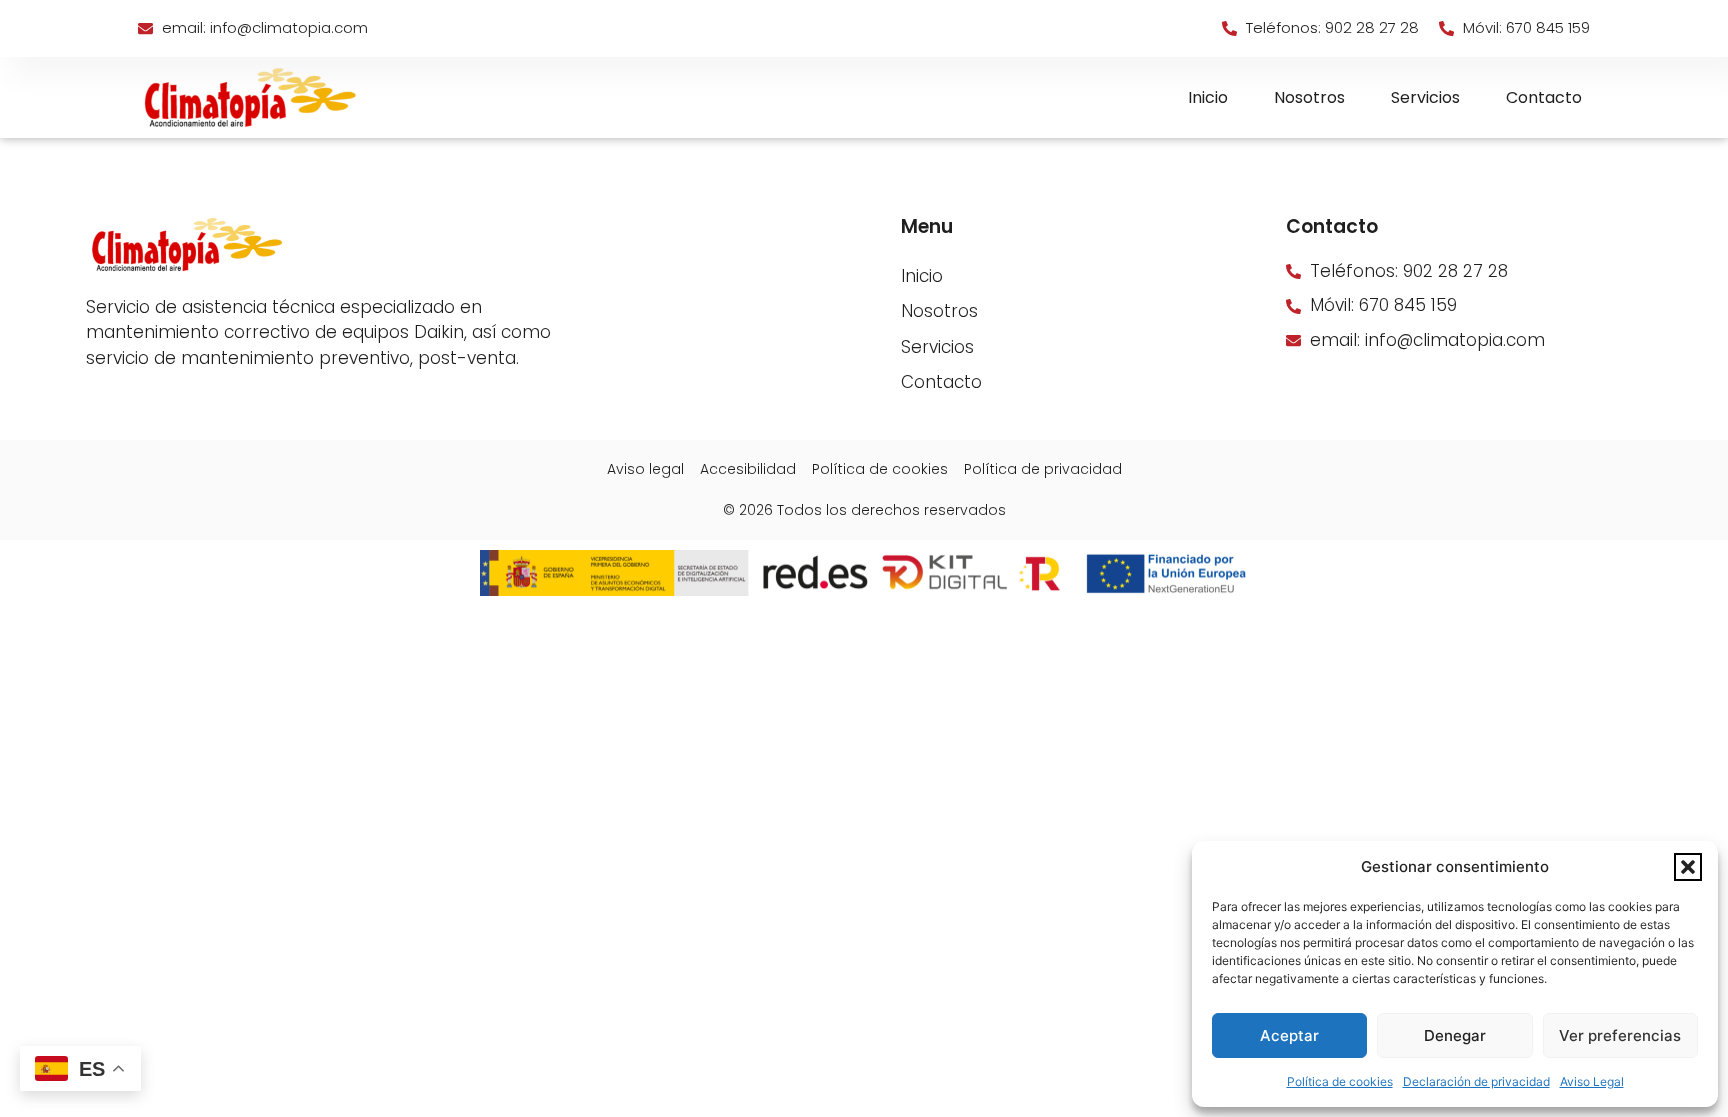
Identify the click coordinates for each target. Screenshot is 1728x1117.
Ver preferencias (1620, 1035)
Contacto (1544, 97)
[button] (1688, 867)
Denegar (1455, 1035)
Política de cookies (1340, 1081)
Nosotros (1309, 97)
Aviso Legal (1592, 1081)
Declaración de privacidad (1476, 1081)
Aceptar (1289, 1035)
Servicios (1425, 97)
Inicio (1208, 97)
